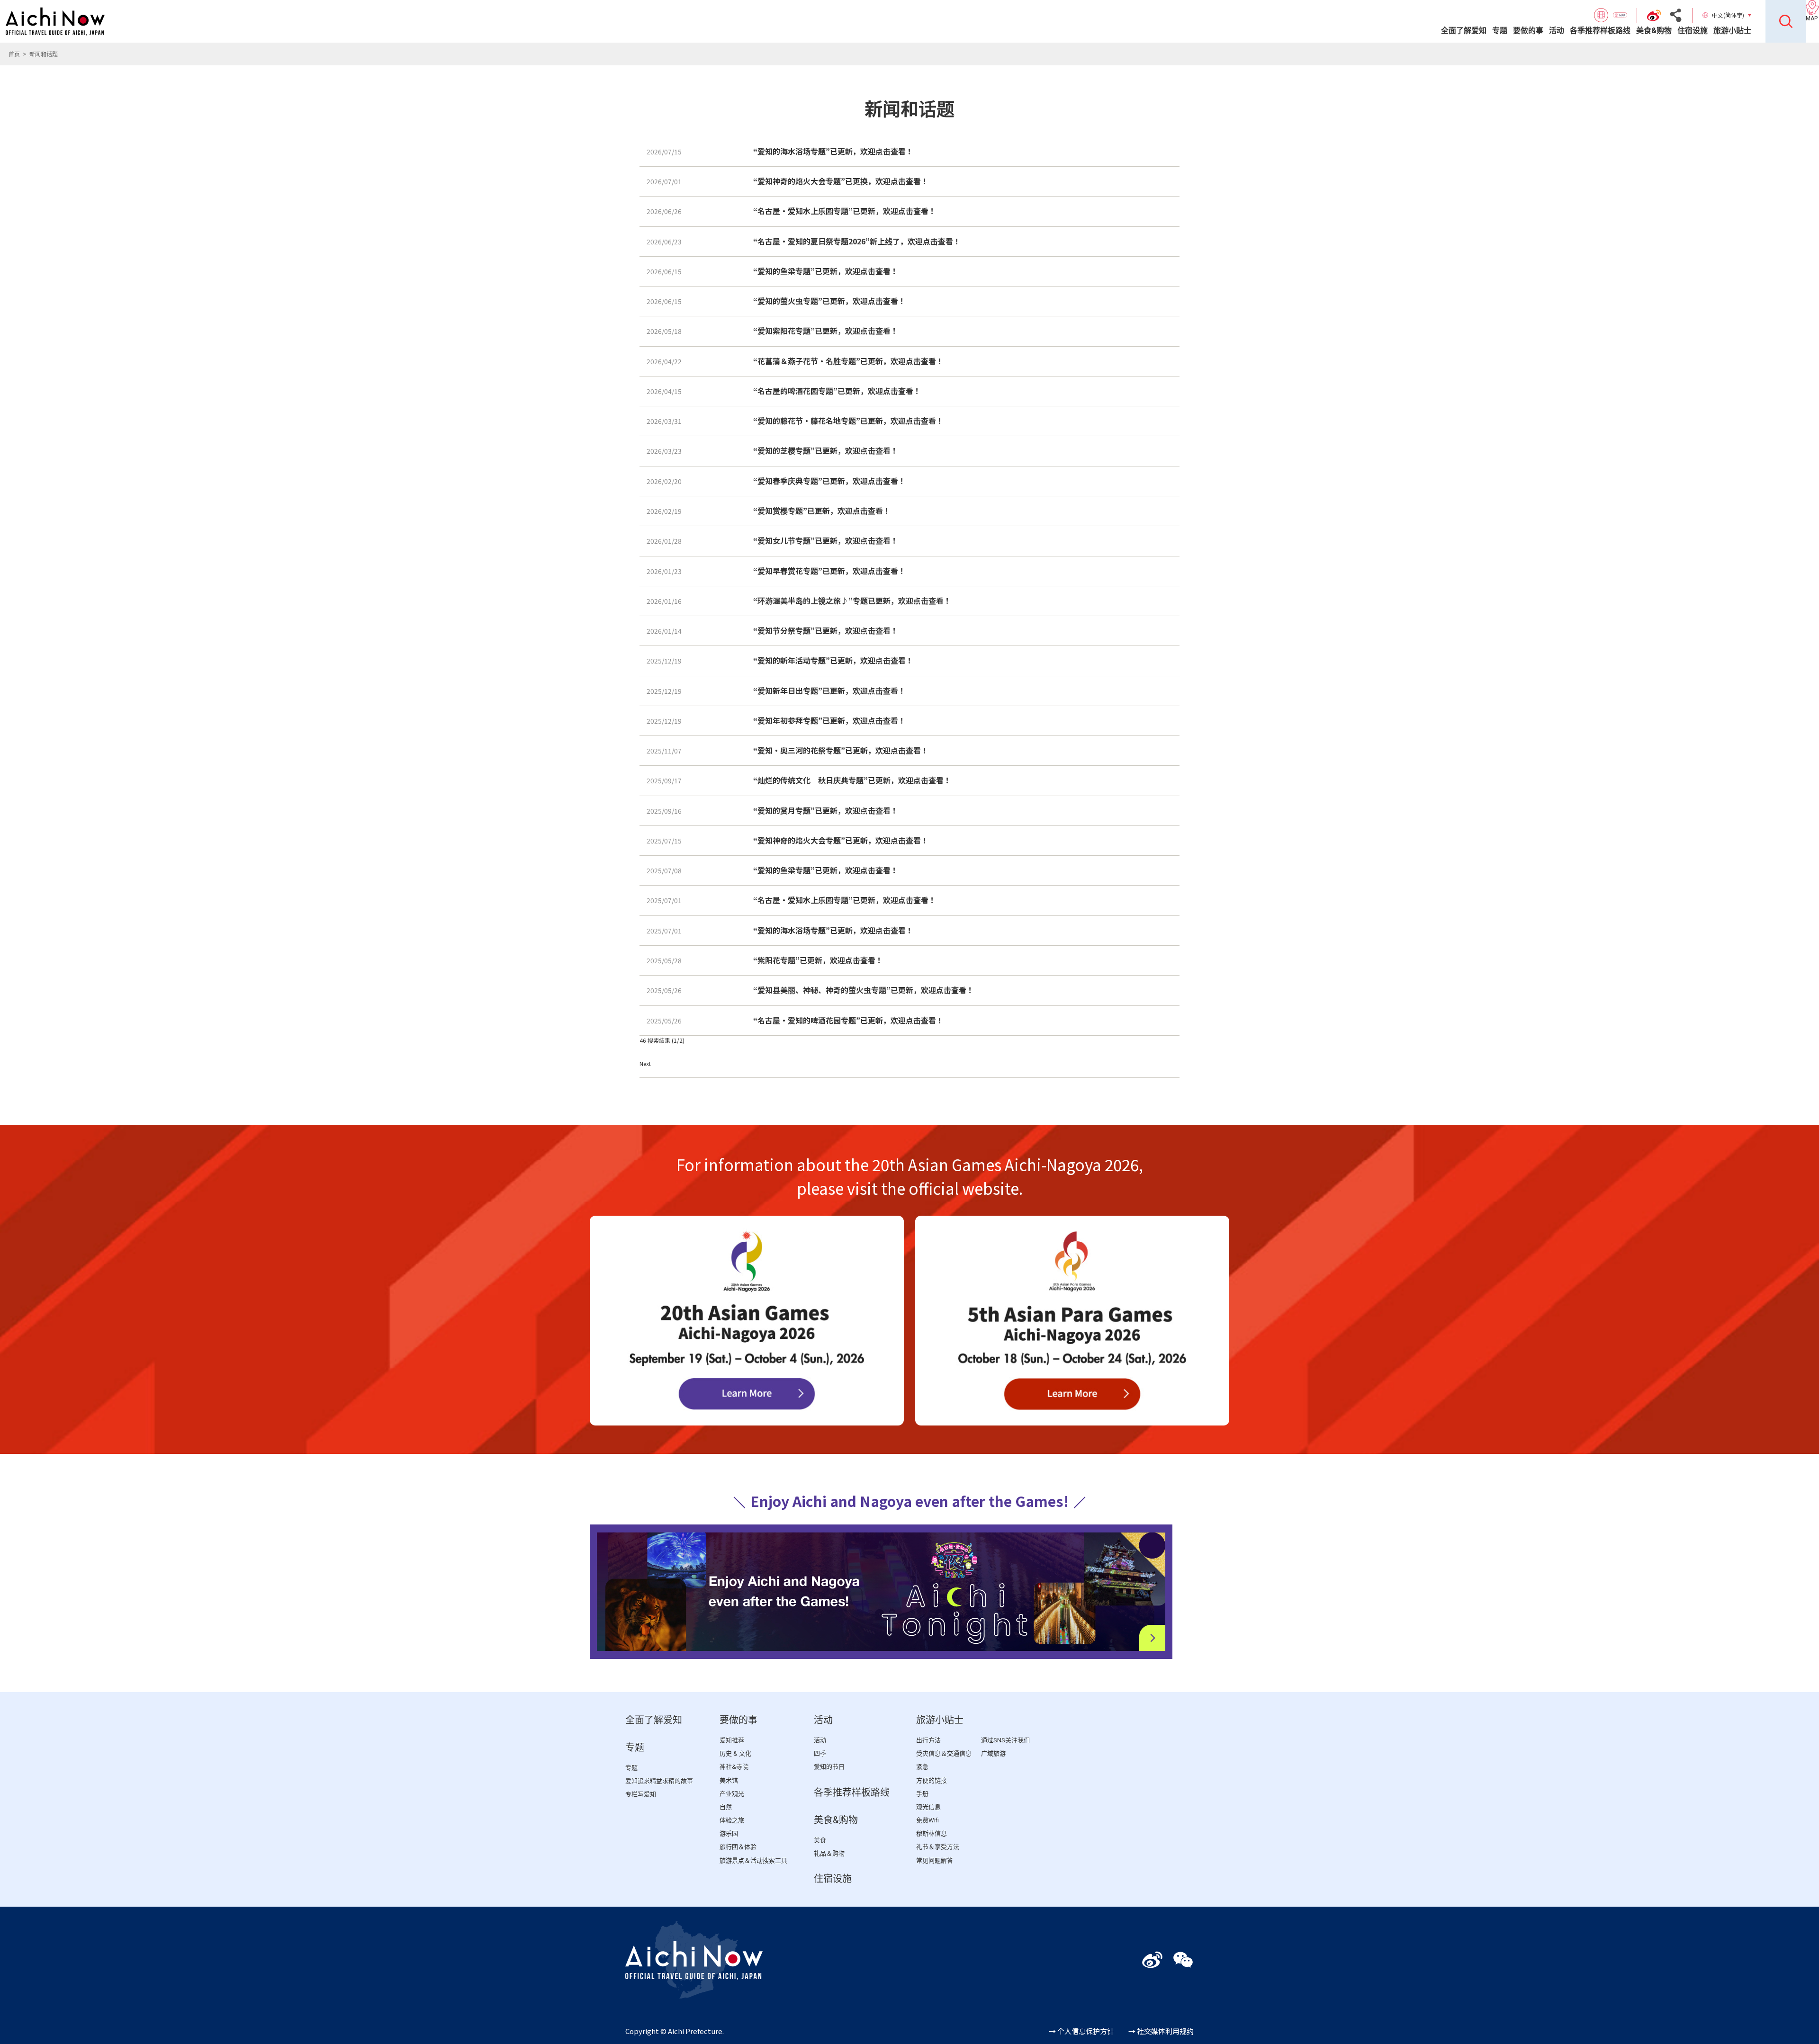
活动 (1557, 31)
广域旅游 (993, 1753)
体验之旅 (732, 1820)
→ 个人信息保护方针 (1081, 2031)
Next (645, 1063)
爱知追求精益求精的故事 (659, 1781)
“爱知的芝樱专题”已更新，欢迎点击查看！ (826, 450)
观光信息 (928, 1807)
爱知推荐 (732, 1740)
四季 (820, 1753)
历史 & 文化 (735, 1753)
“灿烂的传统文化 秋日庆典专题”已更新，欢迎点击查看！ (852, 780)
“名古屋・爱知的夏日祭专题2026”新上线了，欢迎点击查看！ (857, 241)
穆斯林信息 (932, 1833)
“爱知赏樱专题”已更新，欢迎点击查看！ (822, 511)
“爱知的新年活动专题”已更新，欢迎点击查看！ (833, 660)
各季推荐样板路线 (1600, 31)
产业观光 (732, 1794)
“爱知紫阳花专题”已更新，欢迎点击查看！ (826, 331)
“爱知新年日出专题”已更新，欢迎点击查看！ (829, 690)
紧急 (922, 1767)
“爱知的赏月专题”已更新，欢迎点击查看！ (826, 810)
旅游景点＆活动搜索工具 (753, 1860)
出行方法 (928, 1740)
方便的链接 (932, 1780)
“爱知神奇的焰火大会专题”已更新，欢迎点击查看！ (841, 840)
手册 (922, 1794)
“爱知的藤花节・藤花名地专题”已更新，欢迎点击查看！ (848, 421)
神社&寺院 (734, 1767)
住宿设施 (1693, 31)
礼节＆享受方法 (938, 1847)
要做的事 (1528, 31)
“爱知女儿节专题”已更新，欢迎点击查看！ (826, 540)
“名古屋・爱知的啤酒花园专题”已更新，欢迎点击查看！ (848, 1020)
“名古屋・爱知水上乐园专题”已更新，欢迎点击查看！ (845, 211)
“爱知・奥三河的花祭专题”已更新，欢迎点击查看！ (841, 750)
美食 (820, 1840)
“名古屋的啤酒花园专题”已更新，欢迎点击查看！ (837, 391)
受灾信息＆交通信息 (944, 1753)
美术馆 (729, 1780)
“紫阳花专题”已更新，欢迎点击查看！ (818, 960)
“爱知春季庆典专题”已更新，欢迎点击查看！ (829, 481)
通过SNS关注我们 (1005, 1740)
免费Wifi (928, 1820)
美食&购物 (1654, 31)
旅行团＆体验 (738, 1847)
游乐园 (729, 1833)
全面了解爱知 (1464, 31)
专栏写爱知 (641, 1794)
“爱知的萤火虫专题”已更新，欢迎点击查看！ (829, 301)
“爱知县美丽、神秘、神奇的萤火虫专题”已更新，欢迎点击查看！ (864, 990)
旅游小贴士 (1732, 31)
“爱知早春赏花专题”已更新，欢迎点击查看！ (829, 571)
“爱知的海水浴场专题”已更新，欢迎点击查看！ (833, 151)
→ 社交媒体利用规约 (1161, 2031)
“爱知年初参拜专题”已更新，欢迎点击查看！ (829, 720)
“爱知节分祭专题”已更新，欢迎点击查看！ (826, 630)
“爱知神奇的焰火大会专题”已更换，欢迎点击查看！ (841, 181)
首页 (14, 54)
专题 (1500, 31)
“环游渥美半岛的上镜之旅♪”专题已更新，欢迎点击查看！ (852, 601)
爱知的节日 (829, 1767)
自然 (726, 1807)
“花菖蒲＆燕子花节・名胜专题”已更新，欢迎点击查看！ (848, 361)
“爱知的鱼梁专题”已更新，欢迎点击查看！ (826, 271)
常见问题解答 (935, 1860)
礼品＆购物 (829, 1853)
